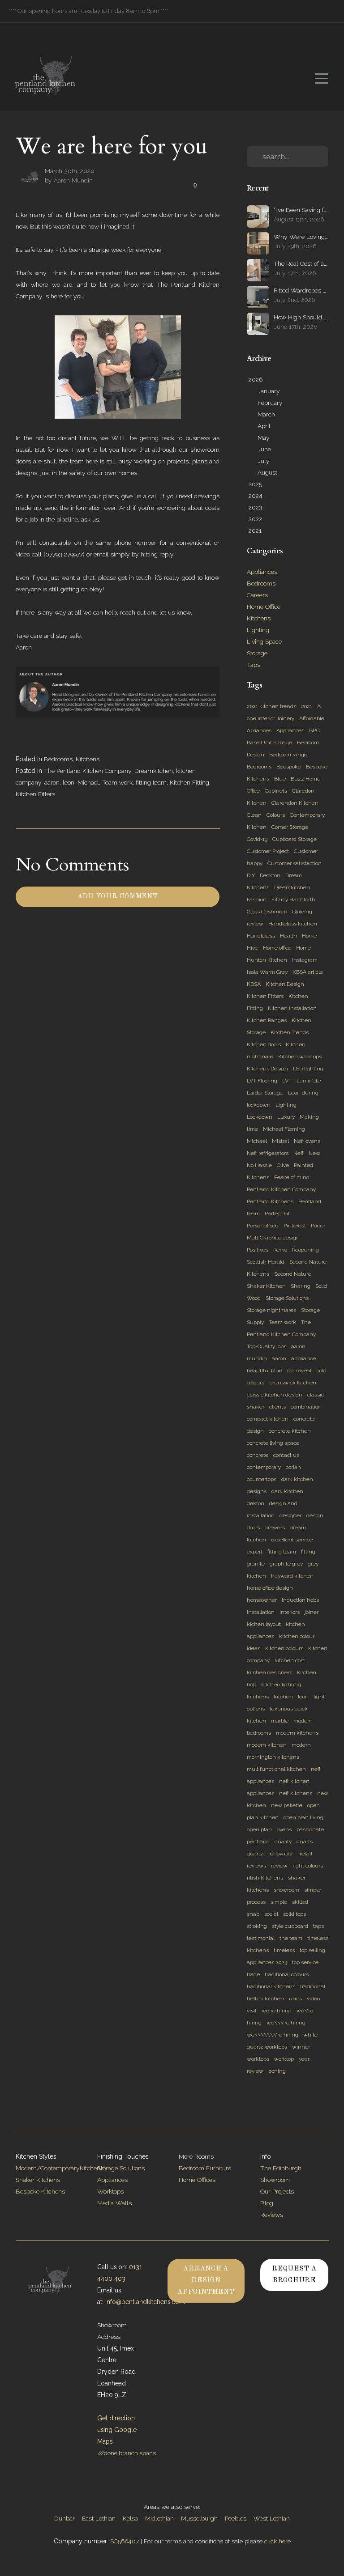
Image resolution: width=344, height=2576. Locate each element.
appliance (303, 1358)
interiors (290, 1612)
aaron (52, 782)
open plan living (303, 1817)
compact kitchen (268, 1419)
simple (279, 1902)
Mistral (280, 1141)
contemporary (264, 1467)
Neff (299, 1153)
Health (288, 936)
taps (318, 1926)
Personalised (263, 1226)
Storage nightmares (271, 1310)
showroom (286, 1890)
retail (306, 1854)
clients (277, 1407)
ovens (284, 1829)
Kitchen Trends (290, 1032)
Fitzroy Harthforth (293, 900)
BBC (314, 730)
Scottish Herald (266, 1262)
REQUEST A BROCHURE (294, 2275)
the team (291, 1938)
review (279, 1866)
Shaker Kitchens (38, 2180)
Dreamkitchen (154, 771)
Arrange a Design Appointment (206, 2281)
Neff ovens (307, 1141)
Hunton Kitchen (267, 960)
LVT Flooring (262, 1081)
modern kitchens (297, 1733)
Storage (257, 653)
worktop (284, 2059)
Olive (283, 1165)
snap (253, 1914)
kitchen (283, 1697)
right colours (308, 1866)
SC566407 (125, 2541)
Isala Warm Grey (267, 972)
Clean (254, 815)
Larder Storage (265, 1093)
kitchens (258, 1697)
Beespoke (289, 767)
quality (283, 1842)
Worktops (110, 2191)
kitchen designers (269, 1672)
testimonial (261, 1938)
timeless (284, 1950)
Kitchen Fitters (35, 794)
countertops (262, 1479)
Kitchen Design (285, 984)
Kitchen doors (264, 1044)
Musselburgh (199, 2518)
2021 (307, 706)
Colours (276, 815)
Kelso (130, 2518)
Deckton (270, 875)
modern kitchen (267, 1745)
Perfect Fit (277, 1214)
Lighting (258, 630)
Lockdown (260, 1117)
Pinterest (295, 1226)
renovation (282, 1854)
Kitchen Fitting (189, 782)
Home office (277, 948)
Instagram (305, 960)
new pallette (287, 1805)
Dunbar (64, 2518)
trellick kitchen (265, 1999)
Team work (117, 782)
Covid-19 (257, 839)
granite (256, 1564)
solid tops (295, 1914)
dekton (256, 1503)
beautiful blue (264, 1371)
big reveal (299, 1371)
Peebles (236, 2518)
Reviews (272, 2215)
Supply (255, 1322)
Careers (257, 595)
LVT (287, 1081)
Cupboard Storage (295, 839)
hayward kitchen (292, 1576)
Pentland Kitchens (270, 1201)
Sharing (301, 1286)
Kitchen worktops (300, 1057)
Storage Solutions (287, 1298)
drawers (275, 1528)
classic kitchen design (275, 1395)
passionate (310, 1829)
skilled (300, 1902)
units (295, 1999)
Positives (258, 1250)
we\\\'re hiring (286, 2023)
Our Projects (277, 2191)
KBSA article (308, 972)
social (271, 1914)
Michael (88, 782)
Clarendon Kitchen (295, 803)
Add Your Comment (118, 897)
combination (306, 1407)
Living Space (264, 641)
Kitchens (88, 759)
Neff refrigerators (268, 1153)
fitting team (151, 782)
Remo (280, 1250)
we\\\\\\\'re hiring (273, 2035)
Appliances (262, 572)
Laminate (309, 1081)
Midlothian (159, 2518)
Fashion (257, 900)
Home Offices (197, 2180)
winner (301, 2047)
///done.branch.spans (127, 2453)
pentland (258, 1842)
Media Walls (114, 2203)
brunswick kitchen (293, 1383)
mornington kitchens (273, 1757)
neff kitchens (296, 1793)
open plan (259, 1829)
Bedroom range (288, 755)
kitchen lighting (281, 1685)
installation (261, 1612)
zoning (277, 2071)
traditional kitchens (271, 1986)
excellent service (292, 1540)
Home (303, 948)
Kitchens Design (267, 1069)
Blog (267, 2203)
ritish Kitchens (265, 1878)
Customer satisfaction (295, 863)
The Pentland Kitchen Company (88, 771)
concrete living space (273, 1443)
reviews (256, 1866)
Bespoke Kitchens (40, 2191)
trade (253, 1974)
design (315, 1515)
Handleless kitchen (293, 924)
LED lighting (308, 1069)
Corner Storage (290, 827)
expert (255, 1552)
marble (280, 1721)
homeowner (262, 1600)
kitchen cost (290, 1660)
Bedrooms (58, 759)
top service (305, 1962)
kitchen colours (284, 1648)
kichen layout (264, 1624)
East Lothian (99, 2518)
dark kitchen (287, 1491)
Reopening (305, 1250)
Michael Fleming (284, 1129)
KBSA (254, 984)
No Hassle (259, 1165)
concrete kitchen (290, 1431)
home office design (270, 1588)
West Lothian (272, 2518)
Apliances (259, 730)
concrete (258, 1455)
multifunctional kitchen (276, 1769)
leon (69, 782)
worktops (258, 2059)
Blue (280, 779)
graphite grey (286, 1564)
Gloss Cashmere (267, 912)
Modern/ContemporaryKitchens (60, 2168)
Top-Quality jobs (267, 1346)
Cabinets (276, 791)
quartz (255, 1854)
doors (253, 1528)
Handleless (261, 936)
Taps (254, 665)
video (313, 1999)
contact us (286, 1455)
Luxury (286, 1117)
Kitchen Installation (292, 1008)
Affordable (312, 718)
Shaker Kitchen (266, 1286)
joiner (312, 1612)
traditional (313, 1986)
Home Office (264, 607)
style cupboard (290, 1926)
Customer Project (268, 851)
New (314, 1153)
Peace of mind (292, 1177)
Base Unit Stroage (269, 743)
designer (290, 1515)
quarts (305, 1842)
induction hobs (300, 1600)
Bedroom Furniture (205, 2168)
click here (277, 2541)
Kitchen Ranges (267, 1020)
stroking (257, 1926)
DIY (251, 875)
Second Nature (293, 1274)
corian (293, 1467)
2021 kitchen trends (271, 706)
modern (301, 1745)
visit (252, 2011)
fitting (308, 1552)
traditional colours (287, 1974)
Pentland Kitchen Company (281, 1189)
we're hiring (277, 2011)
